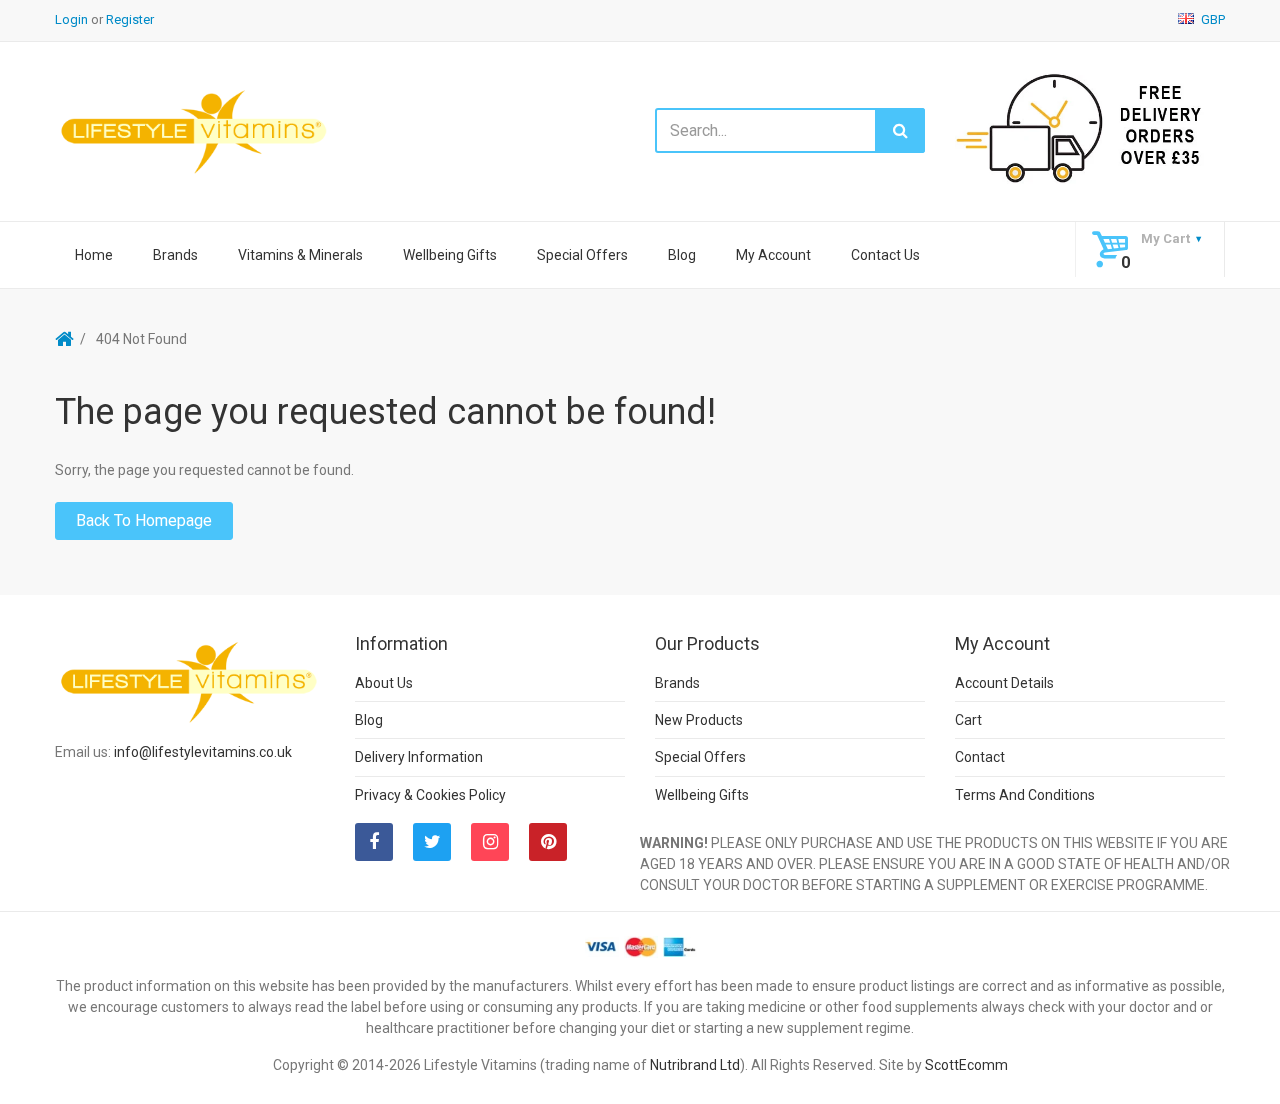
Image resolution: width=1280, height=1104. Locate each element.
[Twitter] (432, 842)
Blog (682, 255)
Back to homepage (144, 520)
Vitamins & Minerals (300, 255)
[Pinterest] (548, 842)
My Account (773, 255)
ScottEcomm (966, 1065)
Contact (980, 757)
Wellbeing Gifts (450, 255)
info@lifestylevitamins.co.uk (203, 752)
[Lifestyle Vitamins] (195, 130)
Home (94, 255)
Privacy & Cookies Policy (430, 795)
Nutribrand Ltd (695, 1065)
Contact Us (885, 255)
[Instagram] (490, 842)
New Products (699, 720)
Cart (968, 720)
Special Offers (582, 255)
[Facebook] (374, 842)
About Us (384, 683)
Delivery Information (419, 757)
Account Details (1004, 683)
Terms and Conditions (1025, 795)
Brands (175, 255)
